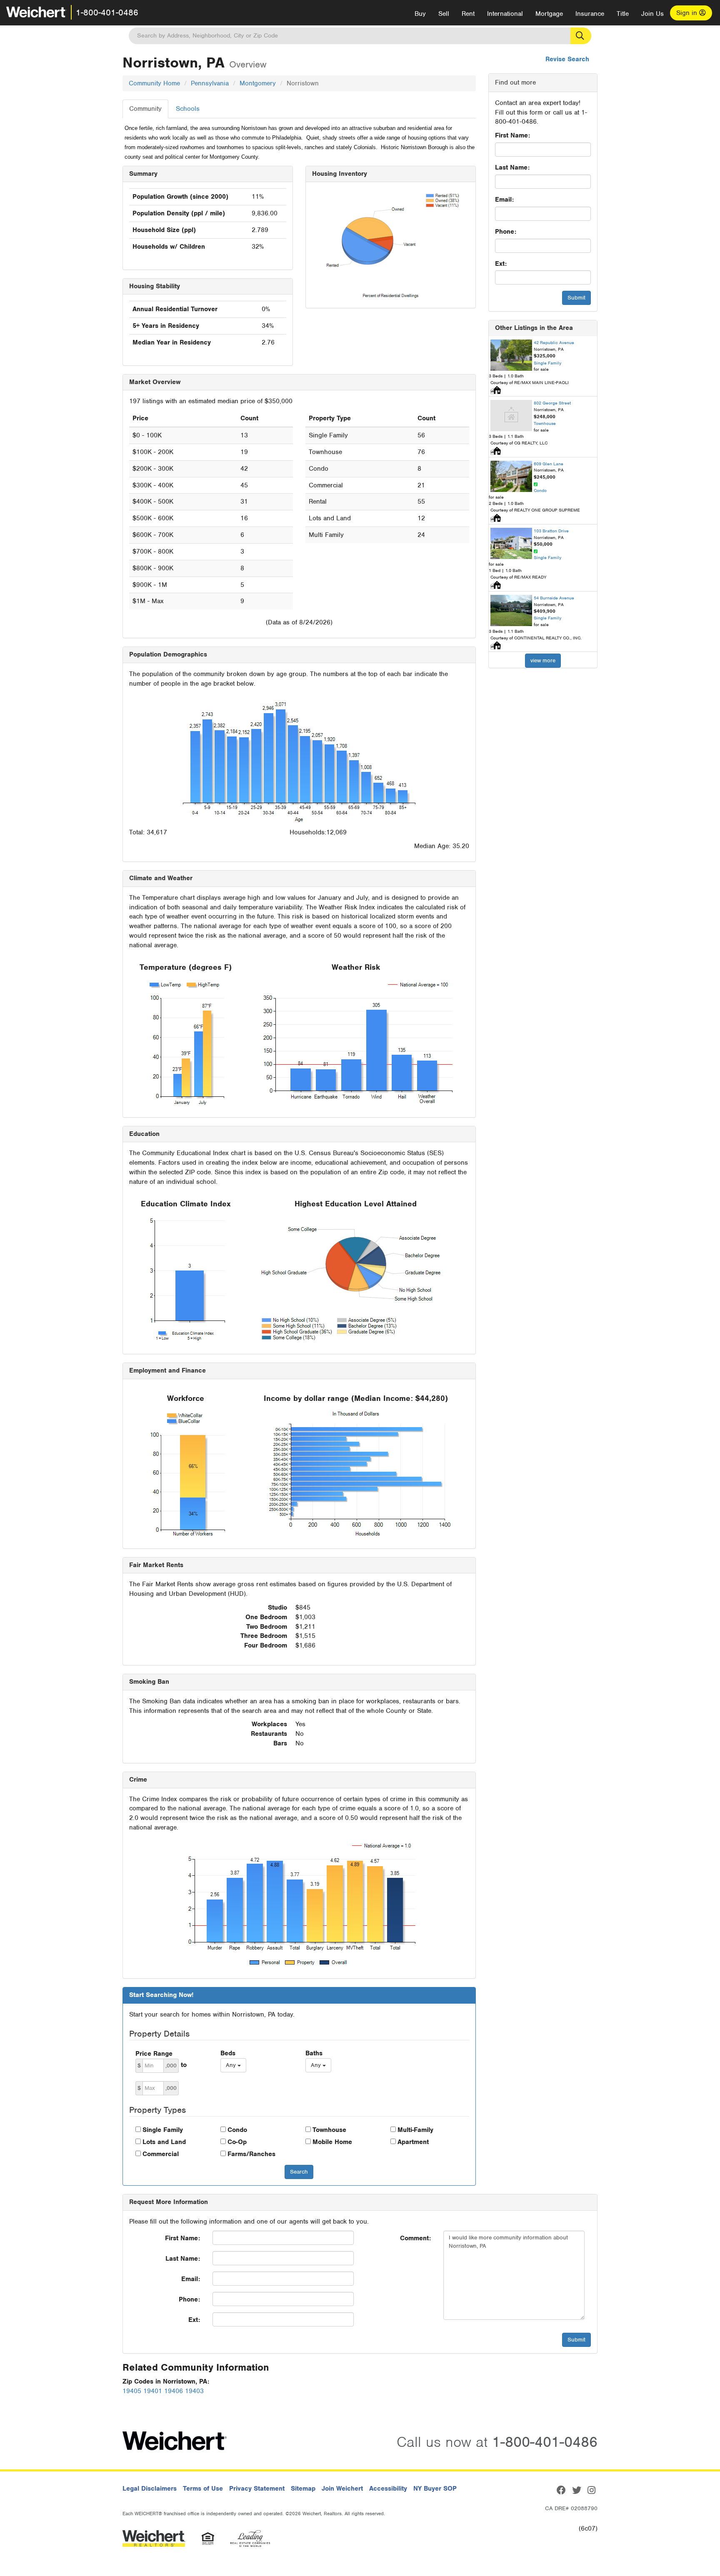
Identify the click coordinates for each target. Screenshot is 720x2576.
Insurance (590, 14)
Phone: (506, 232)
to (184, 2065)
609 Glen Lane (549, 464)
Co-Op (237, 2142)
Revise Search (567, 59)
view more (543, 660)
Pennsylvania (210, 83)
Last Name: (512, 167)
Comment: (415, 2238)
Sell (444, 14)
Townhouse (329, 2130)
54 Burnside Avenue (554, 598)
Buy (420, 14)
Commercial (161, 2154)
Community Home (154, 83)
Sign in (688, 13)
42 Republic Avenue (554, 342)
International (505, 14)
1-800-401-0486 (107, 12)
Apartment (413, 2142)
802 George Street (552, 403)
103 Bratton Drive (551, 531)
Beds (228, 2053)
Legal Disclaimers (150, 2489)
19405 (132, 2391)
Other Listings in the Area (534, 328)
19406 (174, 2391)
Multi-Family (415, 2130)
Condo (237, 2130)
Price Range (154, 2054)
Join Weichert (342, 2489)
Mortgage (549, 14)
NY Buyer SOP (435, 2489)
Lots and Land (164, 2142)
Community (145, 109)
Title (623, 14)
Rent (468, 14)
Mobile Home (332, 2142)
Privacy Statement (257, 2489)
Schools (188, 109)
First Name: (512, 135)
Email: (504, 200)
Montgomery (258, 83)
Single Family (163, 2130)
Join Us (652, 14)
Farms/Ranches (251, 2154)
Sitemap (303, 2489)
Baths (314, 2053)
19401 (153, 2391)
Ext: (501, 264)
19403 (194, 2391)
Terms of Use (203, 2489)
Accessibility (388, 2489)
